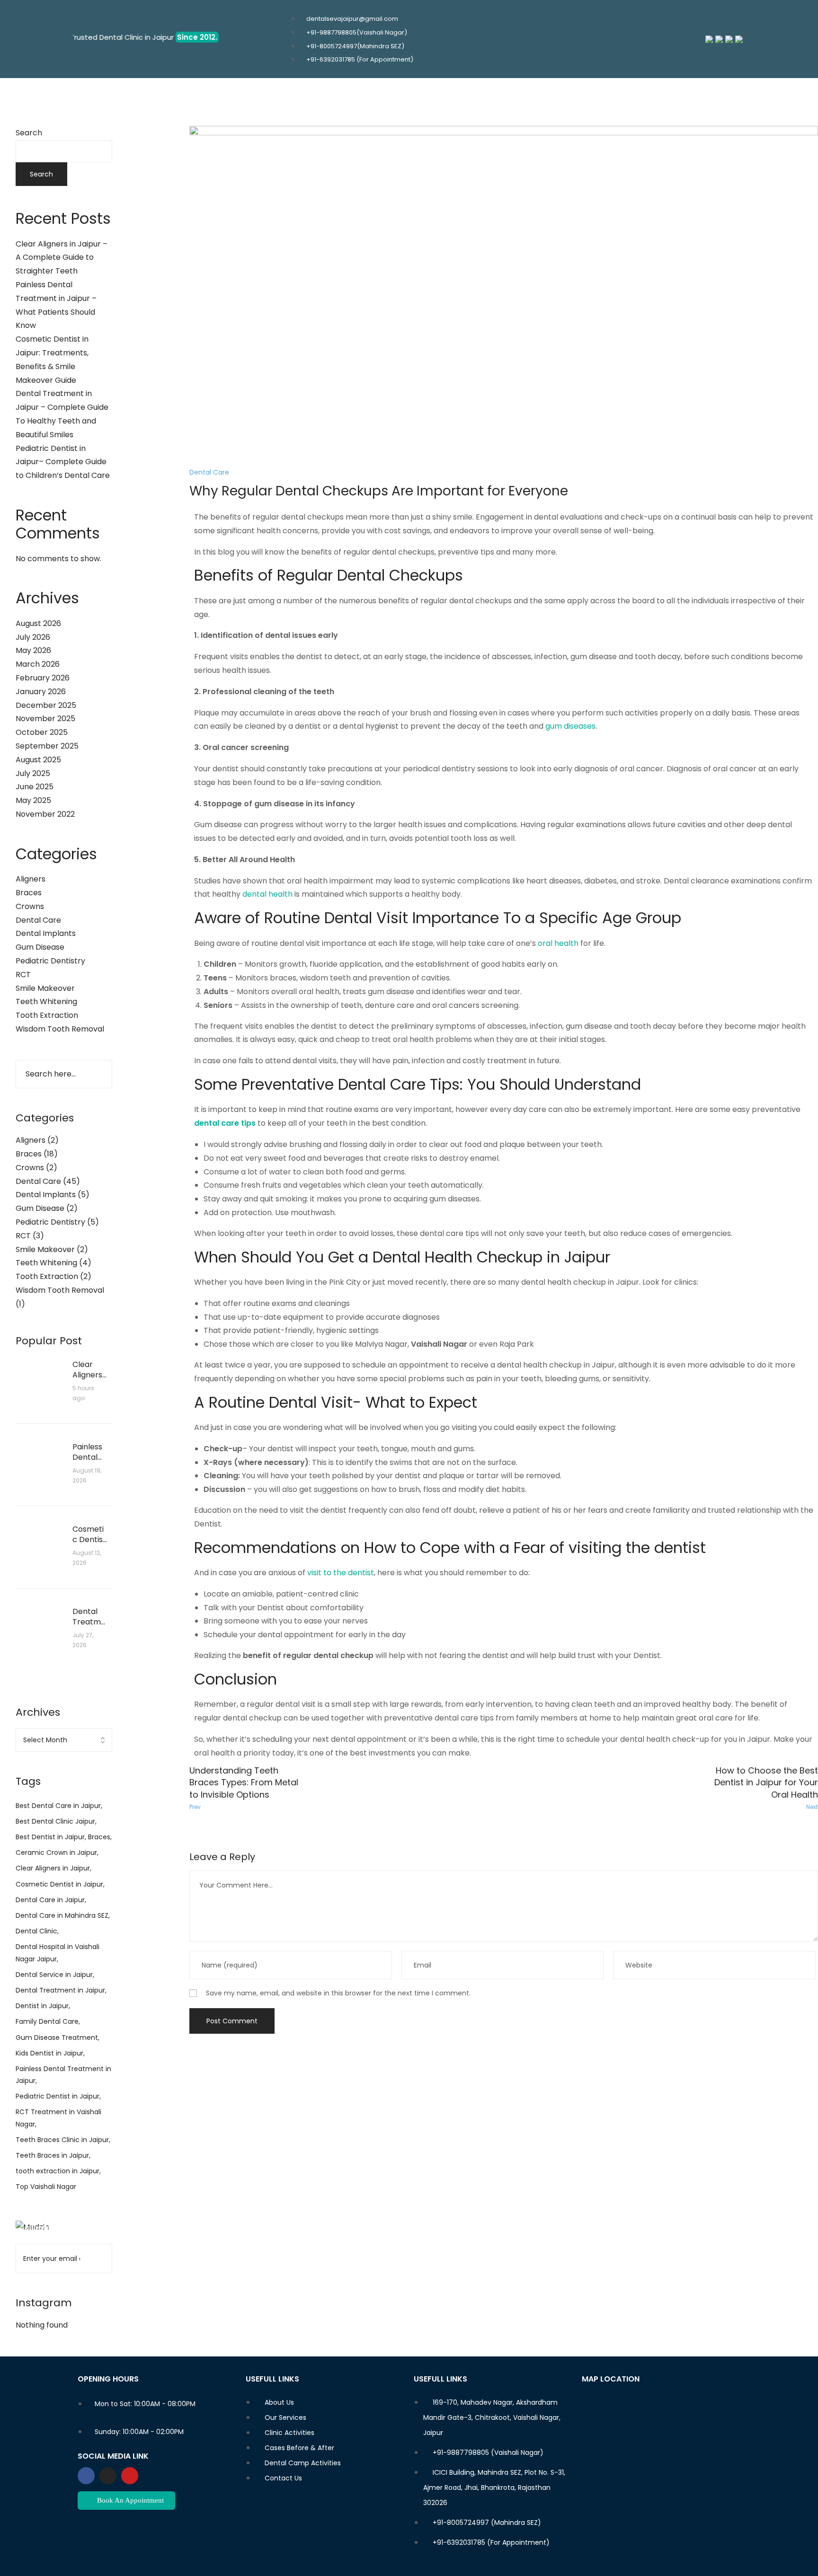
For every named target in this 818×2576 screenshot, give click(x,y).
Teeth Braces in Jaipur (52, 2155)
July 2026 (33, 637)
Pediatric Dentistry (50, 961)
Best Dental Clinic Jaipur (55, 1821)
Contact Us (475, 94)
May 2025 (33, 800)
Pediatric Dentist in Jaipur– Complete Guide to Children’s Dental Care (63, 462)
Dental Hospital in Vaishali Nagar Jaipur (58, 1953)
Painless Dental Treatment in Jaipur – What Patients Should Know (89, 1452)
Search (29, 133)
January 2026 (41, 692)
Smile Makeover (45, 988)
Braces (29, 893)
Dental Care (38, 920)
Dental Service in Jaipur (54, 1975)
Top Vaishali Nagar (46, 2187)
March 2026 (38, 664)
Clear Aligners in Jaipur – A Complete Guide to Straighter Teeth (62, 258)
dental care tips (225, 1123)
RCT (23, 975)
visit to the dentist (341, 1573)
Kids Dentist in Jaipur (49, 2053)
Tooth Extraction (47, 1015)
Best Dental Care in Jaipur (58, 1806)
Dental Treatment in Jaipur (60, 1990)
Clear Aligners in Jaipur (53, 1868)
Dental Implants (46, 933)
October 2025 (42, 732)
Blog (519, 94)
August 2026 (38, 623)
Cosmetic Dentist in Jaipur (59, 1884)
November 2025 (45, 719)
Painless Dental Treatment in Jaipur (63, 2075)
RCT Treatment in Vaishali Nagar (58, 2118)
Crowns (30, 906)
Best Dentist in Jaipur (50, 1837)
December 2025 (46, 705)
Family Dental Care (47, 2021)
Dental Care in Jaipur (50, 1900)
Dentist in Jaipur (42, 2006)
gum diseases (570, 726)
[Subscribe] (99, 2258)
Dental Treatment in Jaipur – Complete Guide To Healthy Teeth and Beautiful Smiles (89, 1617)
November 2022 (45, 814)
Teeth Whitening (46, 1001)
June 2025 (35, 787)
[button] (365, 95)
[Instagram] (108, 2476)
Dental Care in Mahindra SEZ (62, 1915)
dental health (267, 894)
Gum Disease (40, 947)
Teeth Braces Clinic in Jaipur (62, 2140)
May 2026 (33, 650)
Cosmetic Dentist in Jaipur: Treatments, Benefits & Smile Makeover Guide (89, 1535)
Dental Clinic (36, 1931)
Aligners (31, 879)
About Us (306, 94)
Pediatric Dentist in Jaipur (58, 2096)
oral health (558, 943)
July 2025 (33, 773)
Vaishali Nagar (439, 1344)
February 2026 (43, 678)
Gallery (420, 94)
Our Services (362, 94)
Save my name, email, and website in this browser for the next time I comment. (338, 1993)
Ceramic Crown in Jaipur (56, 1853)
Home (263, 94)
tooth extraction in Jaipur (58, 2171)
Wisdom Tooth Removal (60, 1029)
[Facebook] (86, 2476)
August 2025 (38, 760)
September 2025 (47, 746)
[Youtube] (130, 2476)
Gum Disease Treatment (57, 2038)
